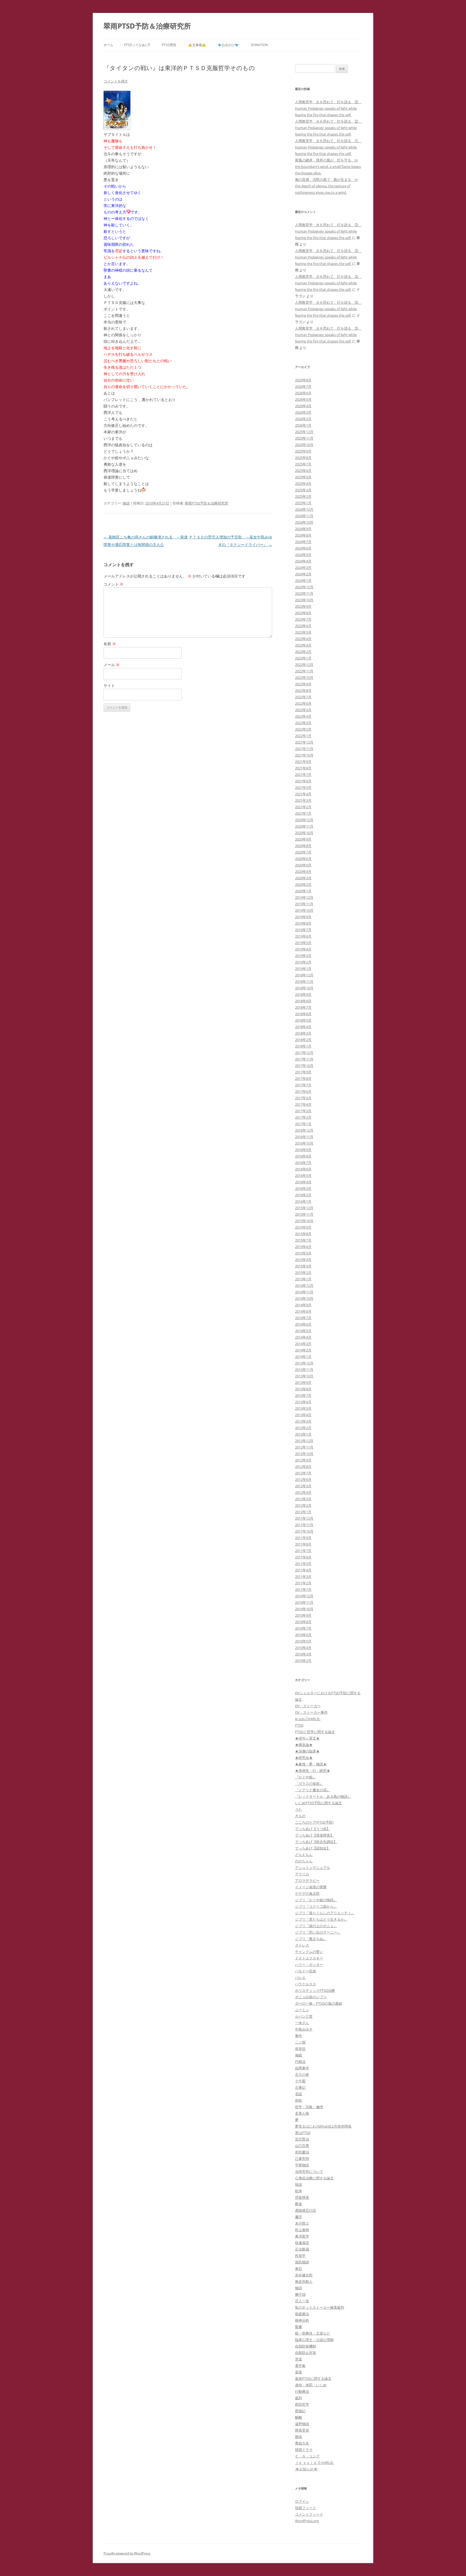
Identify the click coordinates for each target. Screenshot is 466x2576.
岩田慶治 (302, 2152)
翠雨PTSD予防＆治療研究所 (147, 26)
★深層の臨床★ (307, 1751)
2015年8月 (303, 1234)
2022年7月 (303, 697)
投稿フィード (306, 2508)
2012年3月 (303, 1499)
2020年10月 (304, 833)
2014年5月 (303, 1331)
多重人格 (302, 2113)
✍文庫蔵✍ (197, 45)
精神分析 (302, 2320)
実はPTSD (303, 2133)
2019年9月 (303, 917)
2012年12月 (304, 1441)
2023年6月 (303, 626)
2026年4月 (303, 406)
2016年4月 (303, 1182)
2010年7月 (303, 1628)
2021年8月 (303, 768)
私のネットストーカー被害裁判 (320, 2307)
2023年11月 (304, 593)
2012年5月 (303, 1486)
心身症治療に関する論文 (314, 2178)
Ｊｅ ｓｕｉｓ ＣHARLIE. (314, 2463)
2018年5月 (303, 1020)
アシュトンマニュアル (313, 1868)
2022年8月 (303, 690)
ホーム (108, 45)
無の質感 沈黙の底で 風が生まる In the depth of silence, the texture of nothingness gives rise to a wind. (326, 186)
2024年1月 (303, 580)
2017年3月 (303, 1111)
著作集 (300, 2366)
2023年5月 (303, 632)
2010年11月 (304, 1602)
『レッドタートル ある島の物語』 (323, 1796)
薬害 (299, 2372)
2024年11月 (304, 516)
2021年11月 (304, 749)
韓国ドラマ (304, 2450)
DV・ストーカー (308, 1706)
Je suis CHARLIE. (308, 1719)
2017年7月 (303, 1085)
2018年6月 (303, 1014)
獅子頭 (300, 2294)
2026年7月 (303, 386)
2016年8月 (303, 1156)
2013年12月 (304, 1363)
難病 (299, 2437)
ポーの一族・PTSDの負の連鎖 (318, 2003)
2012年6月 (303, 1479)
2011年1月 (303, 1589)
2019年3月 (303, 956)
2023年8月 (303, 613)
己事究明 (302, 2159)
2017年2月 (303, 1117)
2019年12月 (304, 897)
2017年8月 (303, 1078)
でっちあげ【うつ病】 (313, 1829)
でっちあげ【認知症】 (313, 1848)
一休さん (302, 2023)
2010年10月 (304, 1609)
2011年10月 (304, 1531)
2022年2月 (303, 729)
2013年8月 (303, 1389)
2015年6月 (303, 1247)
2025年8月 (303, 458)
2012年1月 (303, 1512)
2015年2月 (303, 1273)
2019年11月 (304, 904)
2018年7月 (303, 1007)
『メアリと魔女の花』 (313, 1790)
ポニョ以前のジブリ (311, 1997)
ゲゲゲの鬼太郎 (307, 1893)
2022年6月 (303, 703)
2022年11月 (304, 671)
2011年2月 (303, 1583)
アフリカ (302, 1874)
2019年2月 (303, 962)
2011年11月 (304, 1525)
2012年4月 (303, 1492)
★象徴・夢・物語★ (311, 1764)
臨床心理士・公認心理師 (314, 2340)
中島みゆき (304, 2029)
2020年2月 (303, 884)
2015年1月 (303, 1279)
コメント (114, 584)
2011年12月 (304, 1518)
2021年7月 (303, 774)
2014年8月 (303, 1311)
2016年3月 (303, 1188)
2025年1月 (303, 503)
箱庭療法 (302, 2314)
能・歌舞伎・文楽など (313, 2333)
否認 (299, 2094)
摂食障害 (302, 2197)
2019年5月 (303, 943)
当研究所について (309, 2172)
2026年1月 (303, 425)
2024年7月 (303, 542)
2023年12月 (304, 587)
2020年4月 (303, 872)
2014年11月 (304, 1292)
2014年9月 (303, 1305)
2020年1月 (303, 891)
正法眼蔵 (302, 2249)
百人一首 (302, 2301)
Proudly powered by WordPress (127, 2553)
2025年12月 (304, 432)
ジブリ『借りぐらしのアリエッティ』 (325, 1913)
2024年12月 (304, 509)
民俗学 (300, 2256)
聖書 (299, 2327)
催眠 (299, 2055)
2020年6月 (303, 859)
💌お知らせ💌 (306, 2469)
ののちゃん (304, 1861)
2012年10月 (304, 1454)
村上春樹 (302, 2230)
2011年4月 (303, 1570)
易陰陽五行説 (306, 2210)
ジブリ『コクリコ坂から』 (316, 1906)
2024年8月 (303, 535)
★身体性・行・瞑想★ (313, 1771)
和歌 (299, 2100)
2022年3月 (303, 723)
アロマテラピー (307, 1880)
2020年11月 (304, 826)
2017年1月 (303, 1124)
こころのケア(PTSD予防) (314, 1822)
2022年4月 (303, 716)
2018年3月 (303, 1033)
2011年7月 (303, 1551)
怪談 (299, 2184)
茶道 (299, 2359)
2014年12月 (304, 1285)
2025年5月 (303, 477)
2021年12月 (304, 742)
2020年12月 (304, 820)
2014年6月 (303, 1324)
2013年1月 (303, 1434)
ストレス (302, 1945)
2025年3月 (303, 490)
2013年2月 (303, 1428)
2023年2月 (303, 652)
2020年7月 (303, 852)
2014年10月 (304, 1298)
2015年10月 (304, 1221)
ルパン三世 (304, 2016)
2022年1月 (303, 736)
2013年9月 (303, 1382)
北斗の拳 (302, 2074)
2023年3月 (303, 645)
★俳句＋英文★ (307, 1738)
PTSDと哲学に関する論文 (315, 1732)
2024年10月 (304, 522)
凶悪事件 (302, 2068)
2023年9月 (303, 606)
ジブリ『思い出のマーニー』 (318, 1932)
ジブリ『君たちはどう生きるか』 (321, 1919)
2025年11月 (304, 438)
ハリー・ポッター (309, 1965)
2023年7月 (303, 619)
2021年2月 (303, 807)
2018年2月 (303, 1040)
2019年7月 (303, 930)
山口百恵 (302, 2146)
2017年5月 (303, 1098)
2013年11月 (304, 1370)
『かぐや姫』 (306, 1777)
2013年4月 (303, 1415)
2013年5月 (303, 1408)
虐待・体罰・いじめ (311, 2385)
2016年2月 (303, 1195)
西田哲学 (302, 2404)
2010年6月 (303, 1635)
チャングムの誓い (309, 1952)
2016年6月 (303, 1169)
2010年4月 (303, 1648)
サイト (109, 685)
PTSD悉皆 (169, 45)
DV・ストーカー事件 (311, 1712)
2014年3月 (303, 1344)
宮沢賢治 (302, 2139)
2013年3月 (303, 1421)
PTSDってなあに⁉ (137, 45)
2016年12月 (304, 1130)
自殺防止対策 (306, 2353)
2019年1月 (303, 969)
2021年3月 (303, 800)
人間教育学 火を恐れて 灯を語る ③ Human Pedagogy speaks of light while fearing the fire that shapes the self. (328, 108)
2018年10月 (304, 988)
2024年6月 (303, 548)
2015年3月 (303, 1266)
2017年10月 (304, 1066)
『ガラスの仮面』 (309, 1783)
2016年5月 (303, 1175)
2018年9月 (303, 994)
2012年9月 (303, 1460)
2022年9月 (303, 684)
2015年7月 (303, 1240)
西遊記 (300, 2411)
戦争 (299, 2191)
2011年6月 (303, 1557)
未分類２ (302, 2223)
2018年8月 (303, 1001)
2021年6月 (303, 781)
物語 (126, 503)
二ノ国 (300, 2042)
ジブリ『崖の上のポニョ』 (316, 1926)
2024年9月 (303, 529)
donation (259, 45)
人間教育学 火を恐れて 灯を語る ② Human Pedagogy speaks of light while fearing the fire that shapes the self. (328, 128)
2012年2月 (303, 1505)
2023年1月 (303, 658)
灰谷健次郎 (304, 2275)
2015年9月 (303, 1227)
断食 (299, 2204)
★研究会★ (304, 1758)
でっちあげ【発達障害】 (314, 1835)
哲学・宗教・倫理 (309, 2107)
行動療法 (302, 2391)
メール (112, 665)
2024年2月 (303, 574)
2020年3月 (303, 878)
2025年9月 (303, 451)
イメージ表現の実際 (311, 1887)
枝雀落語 (302, 2243)
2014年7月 (303, 1318)
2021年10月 (304, 755)
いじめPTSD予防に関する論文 (318, 1803)
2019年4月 (303, 949)
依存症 (300, 2049)
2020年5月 (303, 865)
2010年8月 (303, 1622)
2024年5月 (303, 555)
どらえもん (304, 1855)
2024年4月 (303, 561)
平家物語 (302, 2165)
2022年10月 (304, 677)
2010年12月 (304, 1596)
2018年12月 (304, 975)
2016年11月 (304, 1137)
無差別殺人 (304, 2281)
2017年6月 (303, 1091)
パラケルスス (306, 1984)
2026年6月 (303, 393)
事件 (299, 2036)
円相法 (300, 2062)
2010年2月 (303, 1661)
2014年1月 (303, 1357)
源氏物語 (302, 2262)
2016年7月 (303, 1163)
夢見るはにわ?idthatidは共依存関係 (323, 2126)
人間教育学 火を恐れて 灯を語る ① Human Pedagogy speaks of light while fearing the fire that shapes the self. (328, 147)
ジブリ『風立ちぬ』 (311, 1939)
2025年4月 (303, 483)
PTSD (299, 1725)
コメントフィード (309, 2514)
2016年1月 (303, 1201)
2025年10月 (304, 445)
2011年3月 (303, 1576)
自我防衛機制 (306, 2346)
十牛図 (300, 2081)
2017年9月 (303, 1072)
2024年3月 (303, 568)
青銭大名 (302, 2443)
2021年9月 (303, 762)
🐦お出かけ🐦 (228, 45)
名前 (110, 644)
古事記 (300, 2087)
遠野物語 (302, 2424)
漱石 (299, 2269)
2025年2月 (303, 496)
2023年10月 (304, 600)
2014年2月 (303, 1350)
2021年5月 (303, 787)
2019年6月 (303, 936)
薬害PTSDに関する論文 (313, 2378)
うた (299, 1809)
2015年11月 (304, 1214)
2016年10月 (304, 1143)
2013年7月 (303, 1395)
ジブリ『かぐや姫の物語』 (316, 1900)
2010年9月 (303, 1615)
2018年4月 (303, 1027)
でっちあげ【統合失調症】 (316, 1842)
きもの (300, 1816)
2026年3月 (303, 412)
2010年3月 (303, 1654)
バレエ (300, 1977)
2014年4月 (303, 1337)
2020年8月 (303, 846)
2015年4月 (303, 1260)
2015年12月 (304, 1208)
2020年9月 (303, 839)
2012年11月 (304, 1447)
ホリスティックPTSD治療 (315, 1990)
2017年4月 (303, 1104)
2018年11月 (304, 981)
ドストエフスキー (309, 1958)
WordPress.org (307, 2521)
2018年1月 (303, 1046)
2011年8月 (303, 1544)
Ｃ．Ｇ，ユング (307, 2456)
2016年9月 (303, 1150)
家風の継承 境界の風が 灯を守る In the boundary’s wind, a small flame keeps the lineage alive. (328, 167)
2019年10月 (304, 910)
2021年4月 (303, 794)
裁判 (299, 2398)
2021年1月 (303, 813)
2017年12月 (304, 1053)
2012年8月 (303, 1467)
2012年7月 (303, 1473)
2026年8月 (303, 380)
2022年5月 (303, 710)
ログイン (302, 2501)
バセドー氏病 (306, 1971)
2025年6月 (303, 471)
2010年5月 (303, 1641)
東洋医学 (302, 2236)
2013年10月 (304, 1376)
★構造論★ (304, 1745)
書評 (299, 2217)
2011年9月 (303, 1538)
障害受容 (302, 2430)
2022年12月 (304, 665)
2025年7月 (303, 464)
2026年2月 (303, 419)
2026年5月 (303, 399)
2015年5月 (303, 1253)
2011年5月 (303, 1564)
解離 (299, 2417)
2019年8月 (303, 923)
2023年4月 (303, 639)
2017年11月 (304, 1059)
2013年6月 (303, 1402)
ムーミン (302, 2010)
